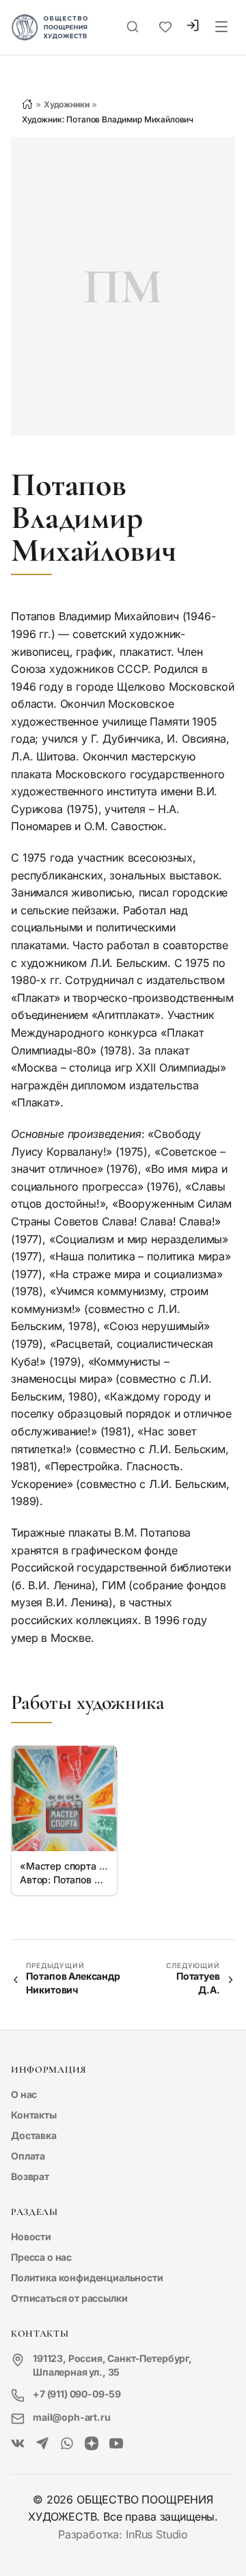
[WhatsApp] (67, 2444)
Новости (31, 2236)
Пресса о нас (41, 2257)
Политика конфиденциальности (87, 2278)
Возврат (30, 2176)
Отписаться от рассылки (69, 2298)
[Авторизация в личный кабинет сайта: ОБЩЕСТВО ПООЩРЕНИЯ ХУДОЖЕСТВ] (193, 27)
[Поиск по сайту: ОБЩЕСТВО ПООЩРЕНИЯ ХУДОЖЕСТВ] (133, 27)
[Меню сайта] (221, 27)
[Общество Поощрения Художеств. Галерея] (18, 2444)
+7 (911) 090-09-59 (77, 2394)
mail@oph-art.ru (72, 2417)
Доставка (34, 2135)
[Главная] (27, 104)
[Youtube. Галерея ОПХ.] (116, 2444)
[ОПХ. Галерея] (42, 2444)
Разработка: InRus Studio (123, 2534)
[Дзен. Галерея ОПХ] (92, 2444)
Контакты (34, 2115)
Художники (67, 104)
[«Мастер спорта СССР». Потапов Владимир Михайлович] (64, 1798)
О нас (24, 2094)
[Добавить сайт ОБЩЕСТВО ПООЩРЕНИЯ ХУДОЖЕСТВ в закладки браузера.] (165, 27)
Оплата (28, 2156)
